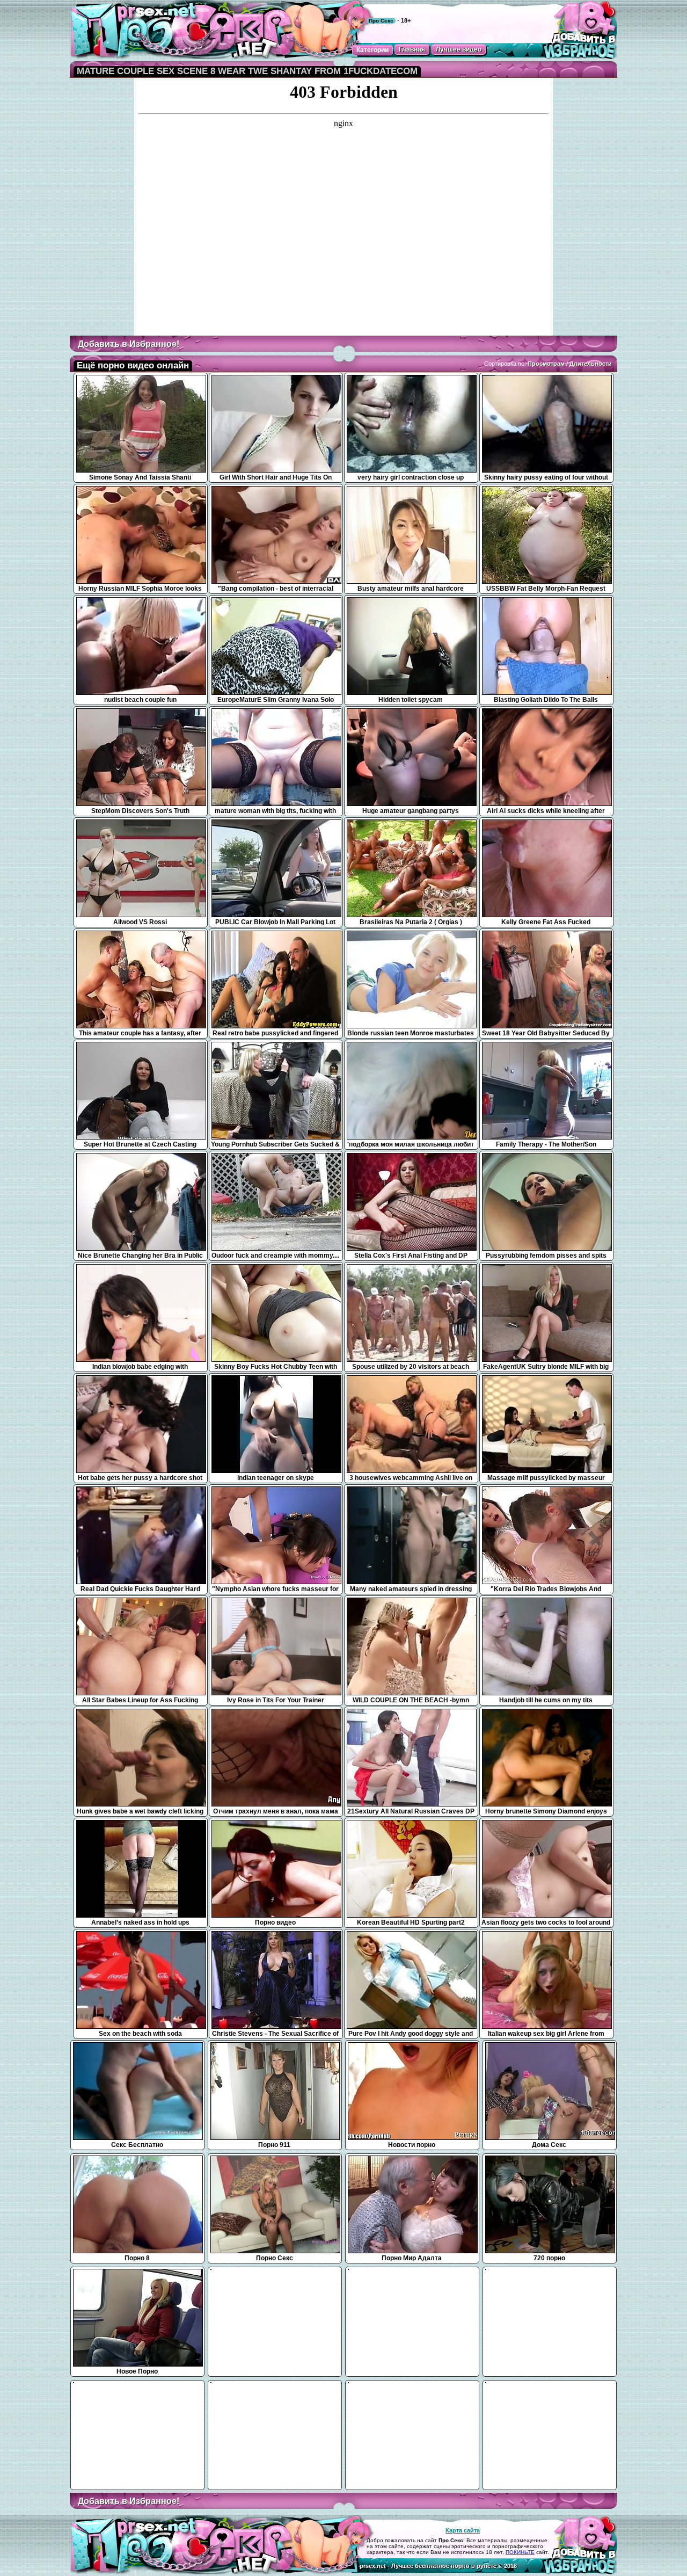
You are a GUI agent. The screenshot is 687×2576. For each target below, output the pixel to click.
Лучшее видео (459, 49)
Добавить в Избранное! (129, 344)
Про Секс (381, 21)
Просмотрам (546, 364)
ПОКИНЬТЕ (520, 2552)
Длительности (591, 364)
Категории (372, 50)
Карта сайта (463, 2530)
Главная (412, 49)
